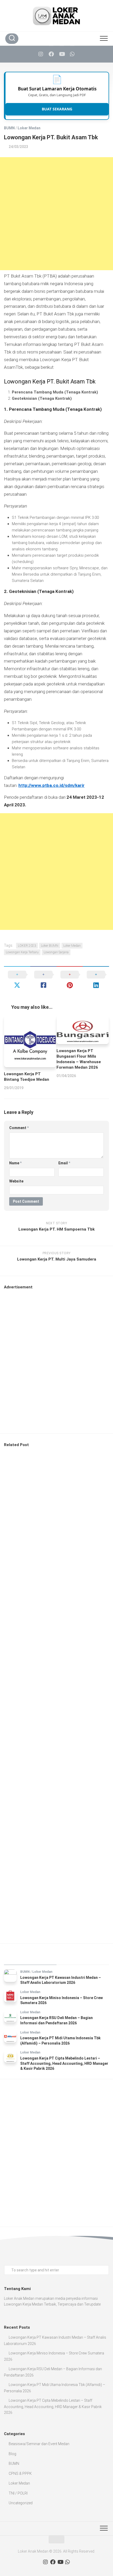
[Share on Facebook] (43, 980)
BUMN (9, 128)
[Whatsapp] (72, 54)
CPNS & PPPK (20, 2473)
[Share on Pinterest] (70, 980)
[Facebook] (51, 54)
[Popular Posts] (83, 1958)
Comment (19, 1128)
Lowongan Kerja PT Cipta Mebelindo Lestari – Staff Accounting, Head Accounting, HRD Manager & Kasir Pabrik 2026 (64, 2063)
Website (16, 1181)
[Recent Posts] (30, 1958)
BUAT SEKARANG (57, 109)
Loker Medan (29, 128)
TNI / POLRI (18, 2493)
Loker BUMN (50, 946)
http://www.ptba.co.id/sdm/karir (52, 785)
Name (15, 1163)
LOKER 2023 (27, 946)
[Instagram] (41, 54)
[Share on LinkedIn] (96, 980)
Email (64, 1163)
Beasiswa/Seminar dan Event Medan (39, 2444)
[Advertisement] (56, 214)
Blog (12, 2454)
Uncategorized (21, 2503)
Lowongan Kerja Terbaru (22, 952)
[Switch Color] (92, 38)
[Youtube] (62, 54)
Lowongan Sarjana (56, 952)
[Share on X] (17, 980)
